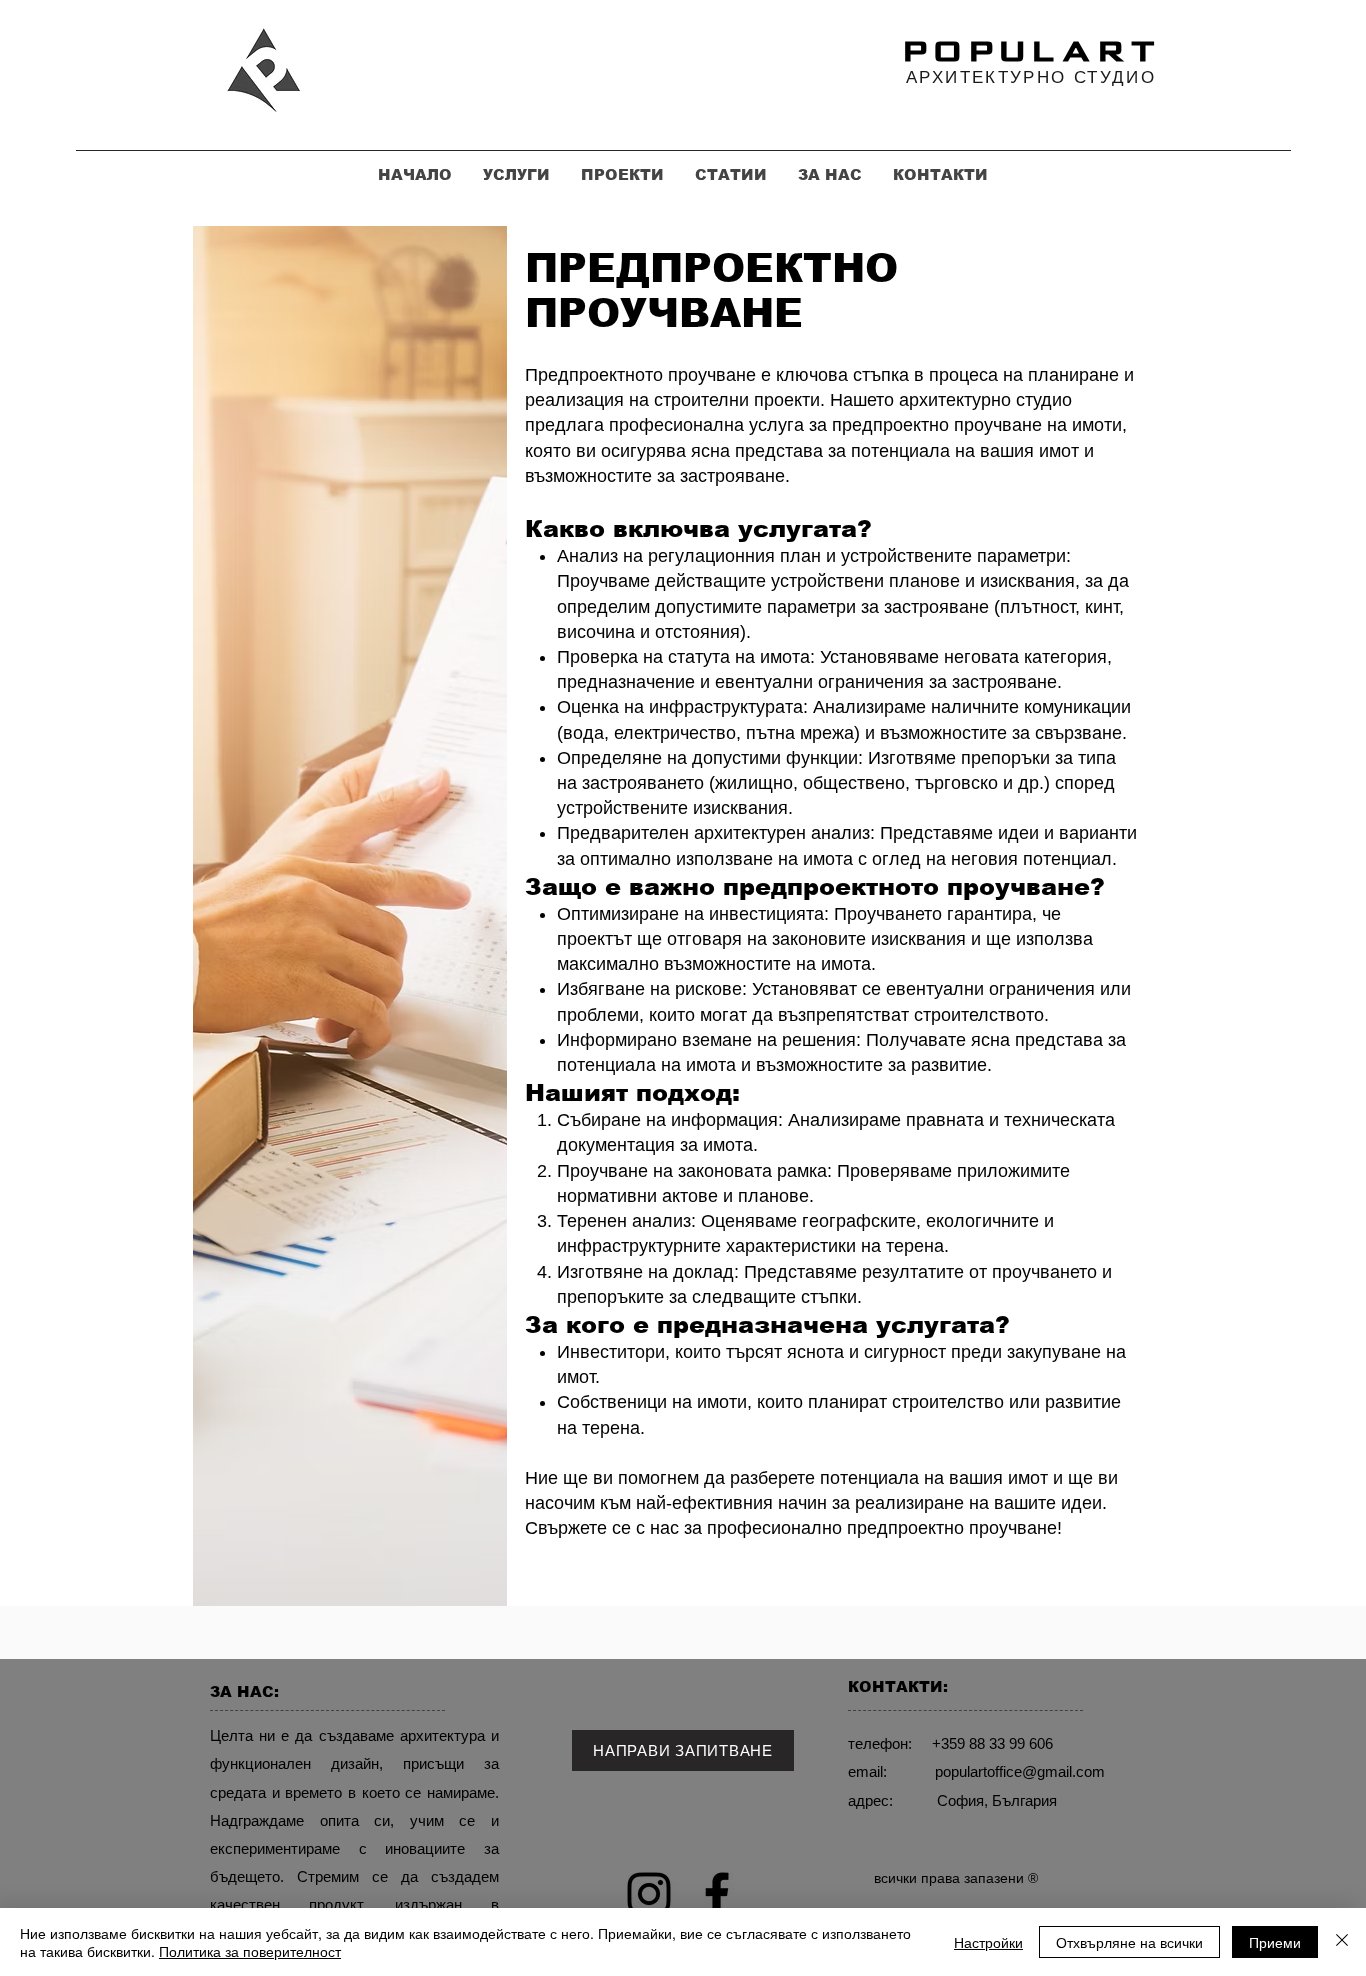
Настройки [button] (988, 1942)
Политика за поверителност (250, 1951)
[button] (683, 1750)
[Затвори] (1342, 1942)
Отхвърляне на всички (1129, 1942)
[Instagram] (649, 1894)
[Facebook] (717, 1894)
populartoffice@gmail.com (1020, 1771)
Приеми (1275, 1942)
